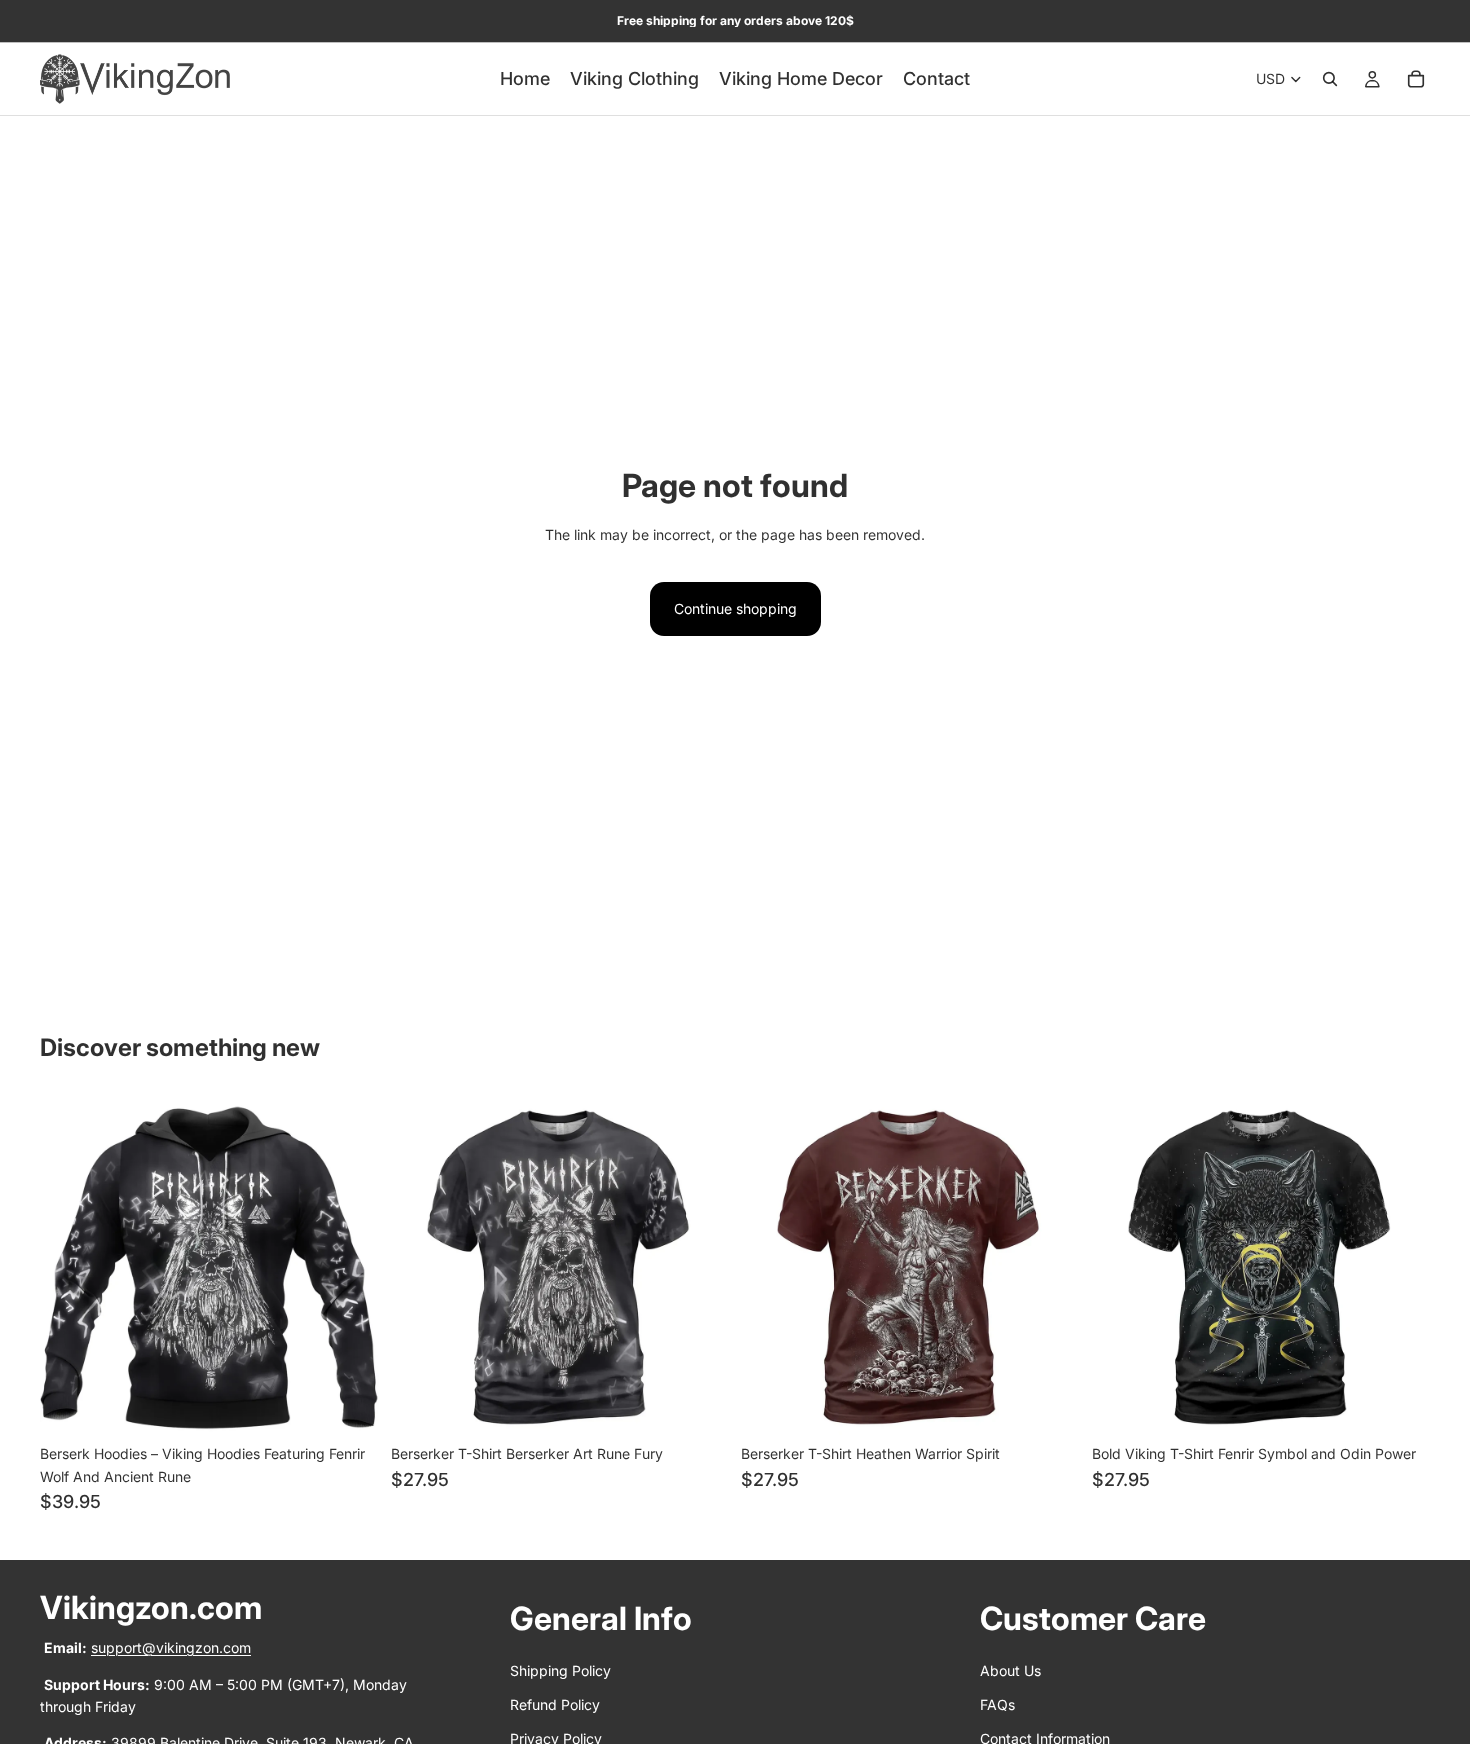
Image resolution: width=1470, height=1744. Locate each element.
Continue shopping (735, 608)
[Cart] (1416, 79)
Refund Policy (555, 1704)
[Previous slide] (70, 1266)
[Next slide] (349, 1266)
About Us (1010, 1670)
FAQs (997, 1704)
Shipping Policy (560, 1670)
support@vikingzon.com (171, 1647)
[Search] (1330, 79)
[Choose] (348, 1405)
